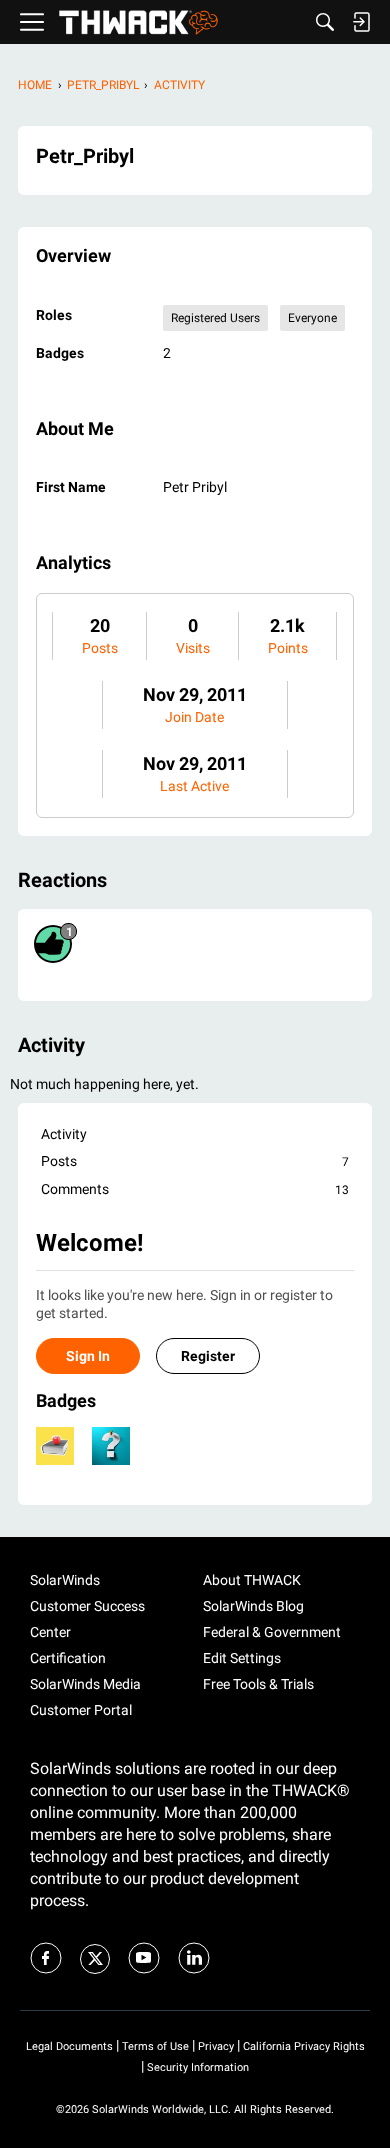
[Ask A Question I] (111, 1446)
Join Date (194, 717)
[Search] (325, 22)
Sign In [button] (88, 1356)
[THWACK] (138, 22)
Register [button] (208, 1356)
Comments (195, 1189)
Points (288, 648)
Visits (193, 648)
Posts (100, 648)
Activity (64, 1134)
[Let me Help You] (55, 1446)
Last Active (194, 786)
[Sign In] (361, 22)
